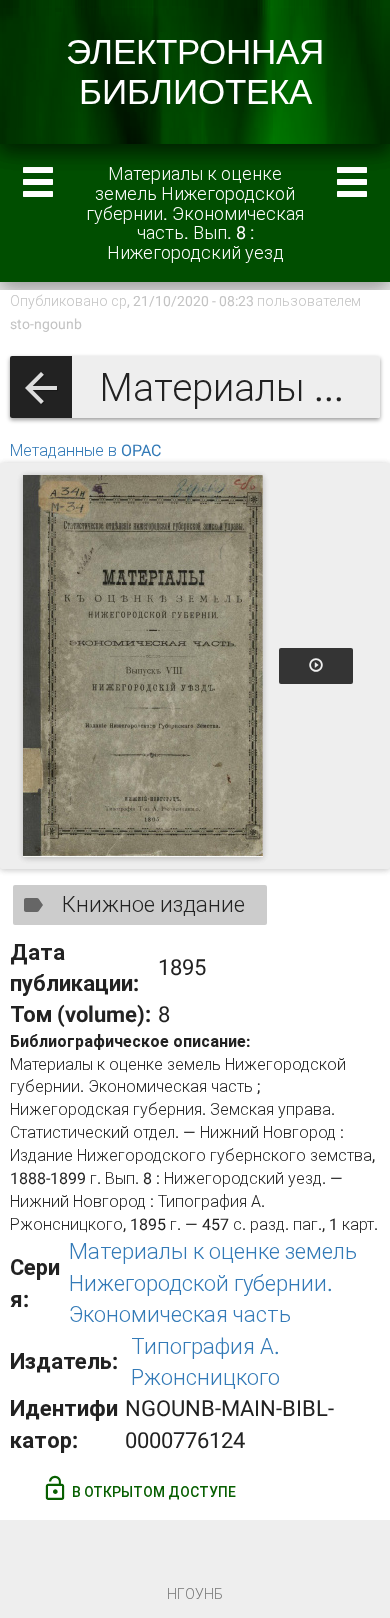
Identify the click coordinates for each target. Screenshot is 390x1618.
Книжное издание (153, 904)
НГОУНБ (195, 1594)
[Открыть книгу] (143, 666)
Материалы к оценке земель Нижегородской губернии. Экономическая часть (213, 1283)
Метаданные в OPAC (85, 450)
